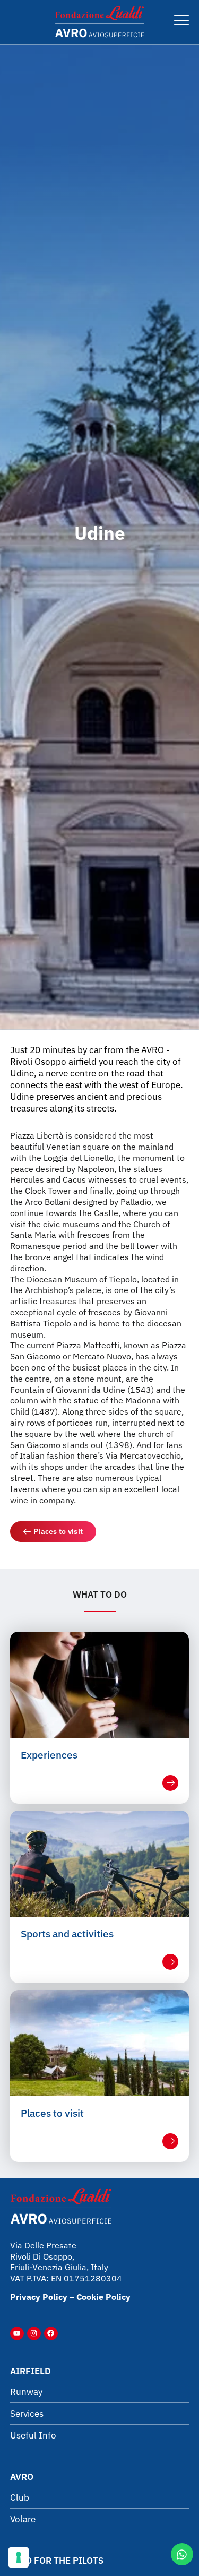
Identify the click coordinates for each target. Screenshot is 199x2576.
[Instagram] (34, 2333)
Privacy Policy (39, 2297)
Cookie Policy (103, 2297)
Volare (23, 2519)
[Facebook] (51, 2333)
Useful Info (33, 2435)
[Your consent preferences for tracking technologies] (19, 2557)
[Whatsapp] (182, 2554)
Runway (26, 2392)
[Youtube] (17, 2333)
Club (20, 2497)
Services (27, 2414)
